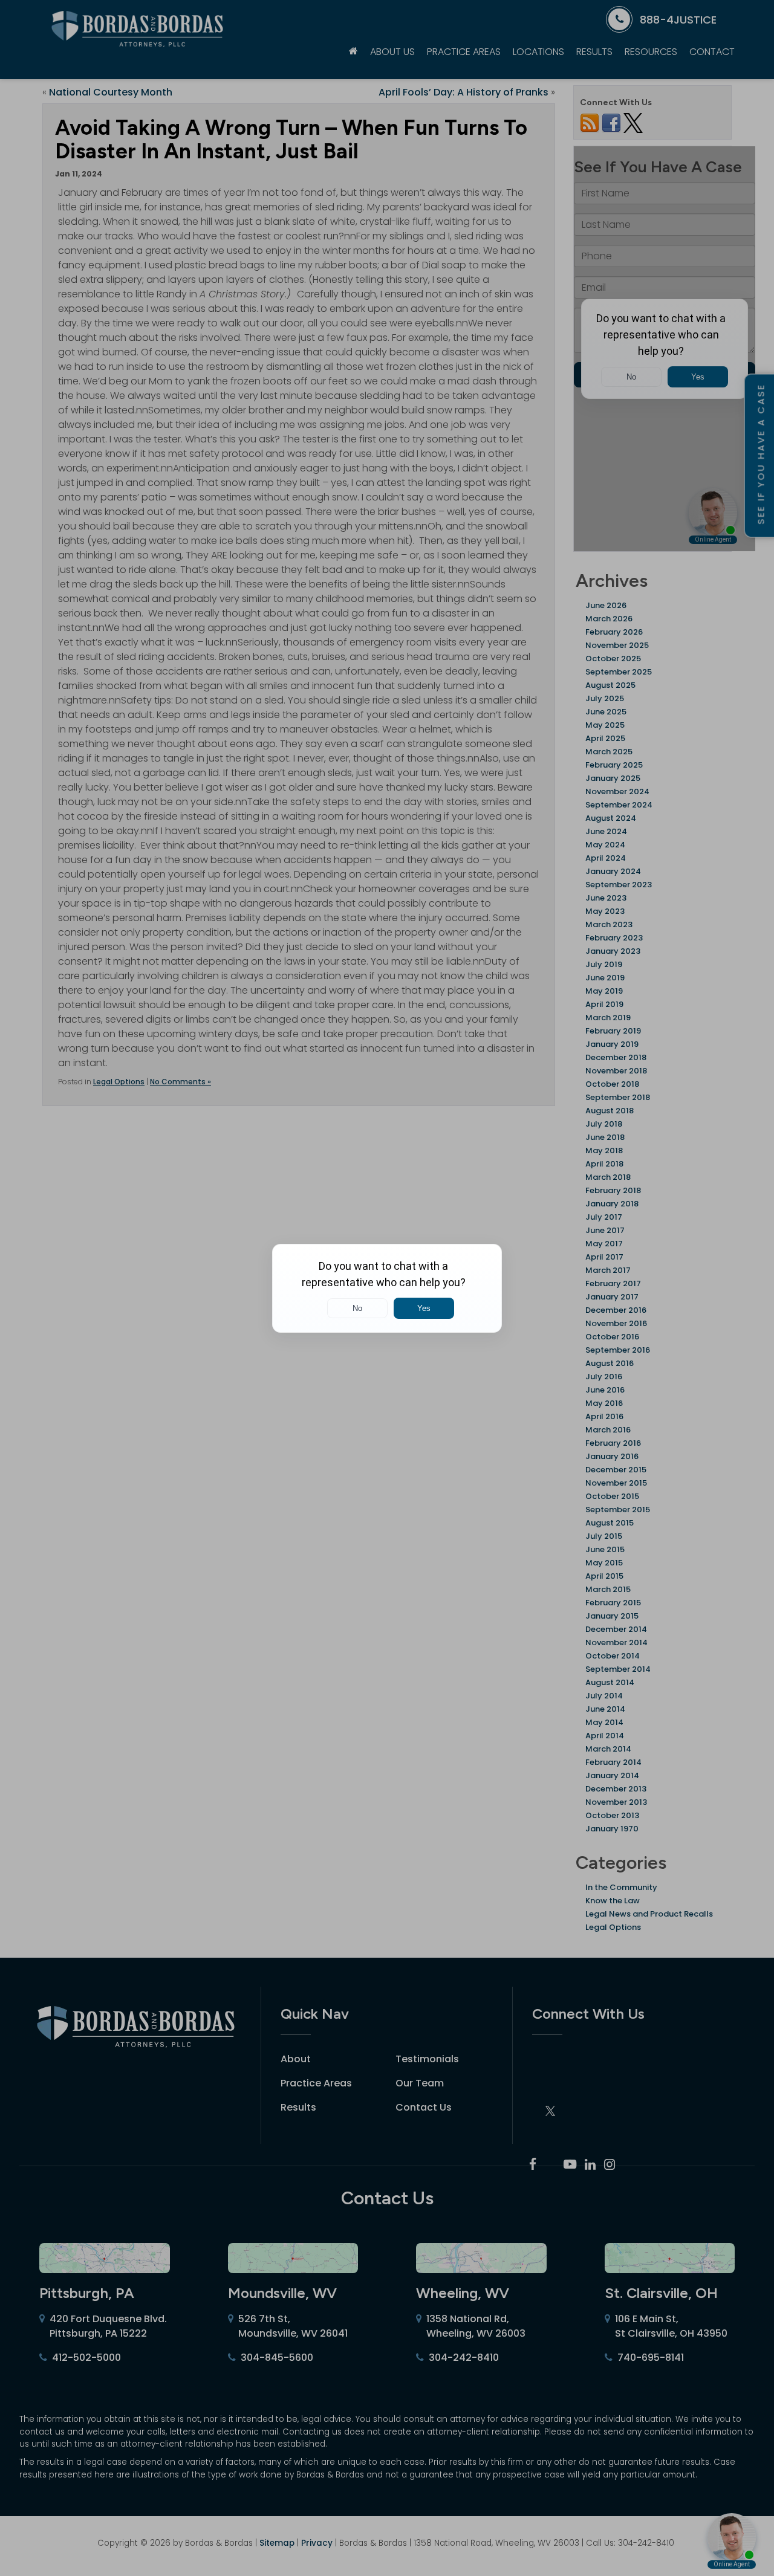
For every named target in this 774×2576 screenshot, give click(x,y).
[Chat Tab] (387, 1288)
